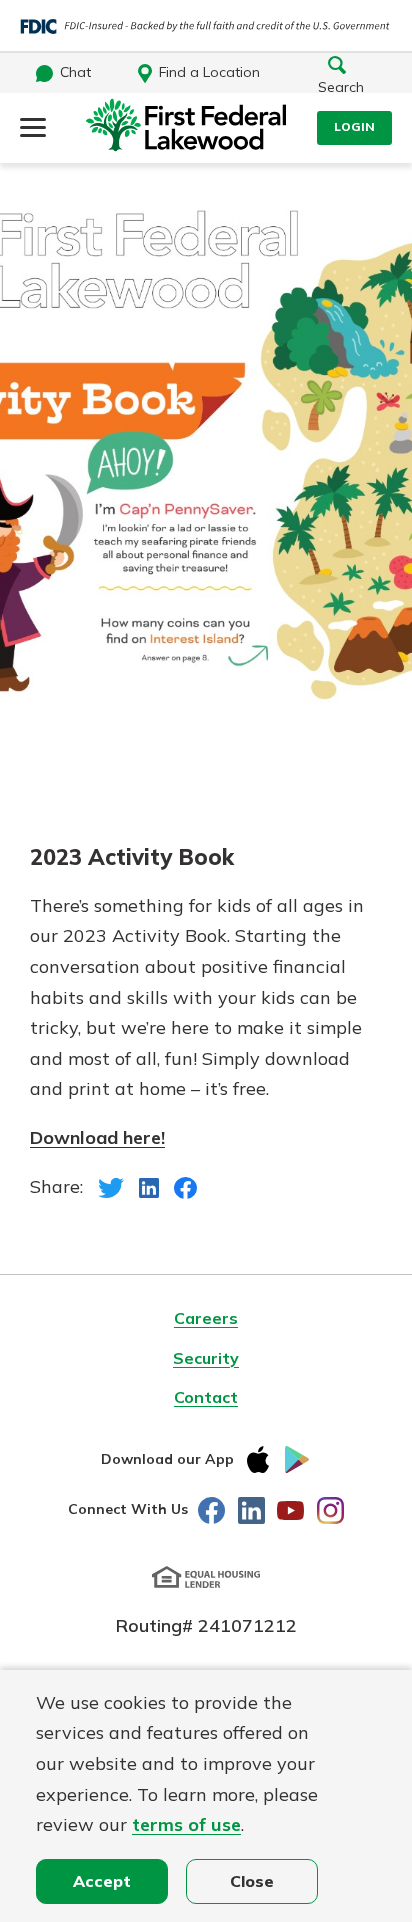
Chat (75, 72)
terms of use (186, 1824)
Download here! (97, 1137)
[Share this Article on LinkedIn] (149, 1186)
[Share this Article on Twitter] (111, 1186)
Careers (206, 1318)
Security (206, 1358)
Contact (206, 1397)
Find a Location (209, 72)
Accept (102, 1881)
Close (252, 1881)
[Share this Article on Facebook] (185, 1186)
